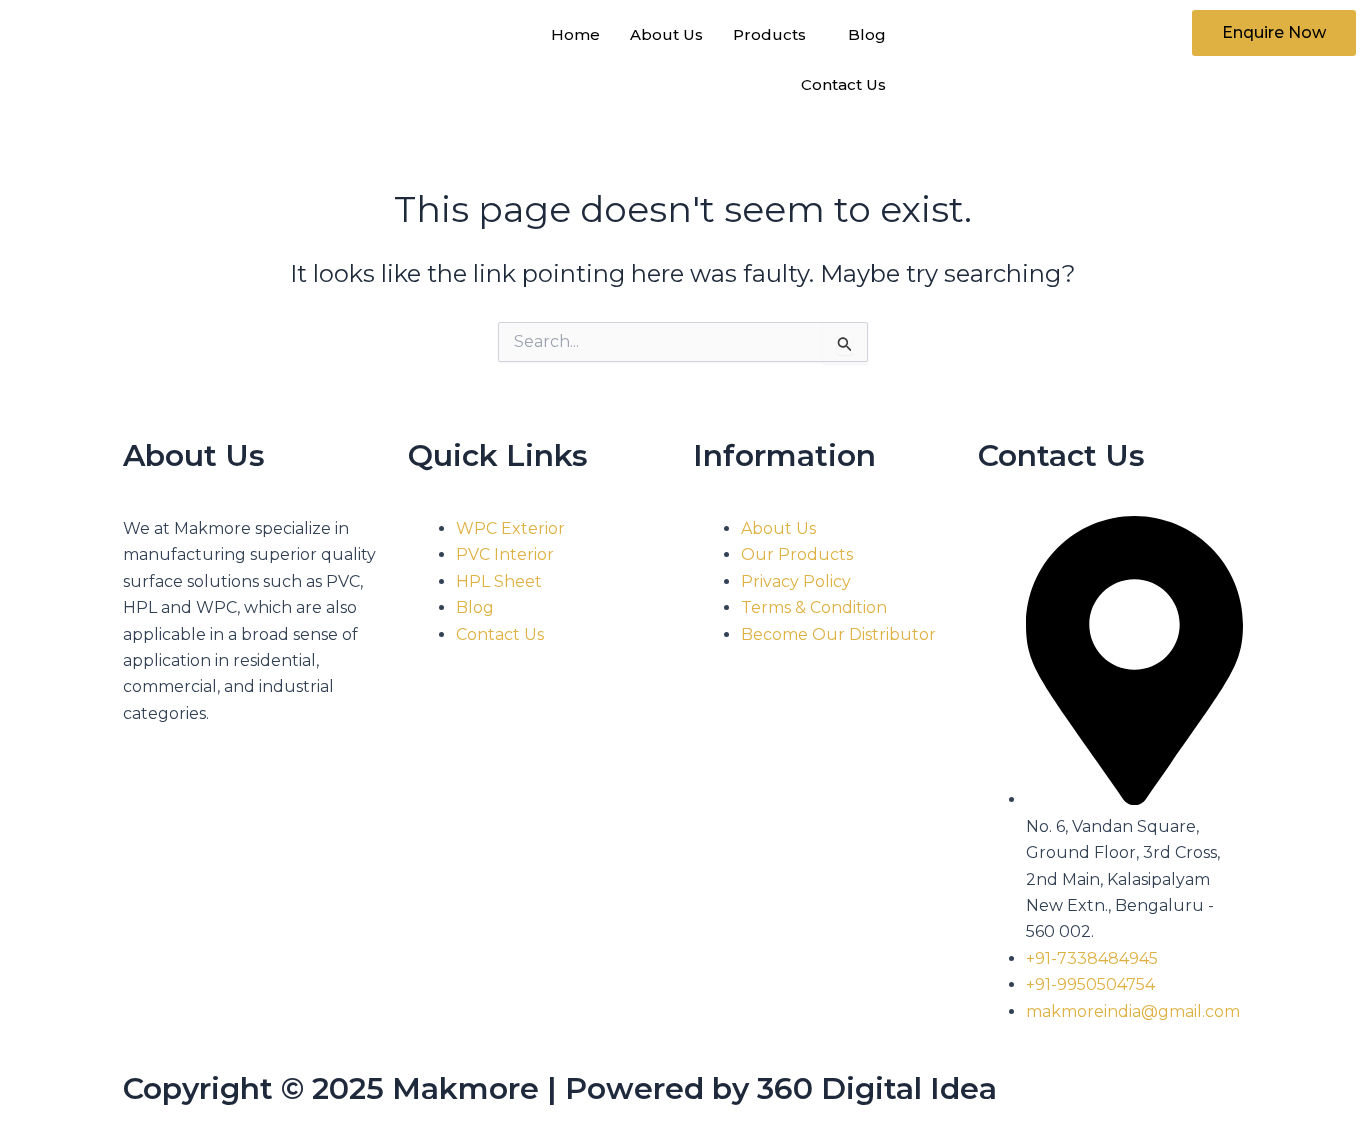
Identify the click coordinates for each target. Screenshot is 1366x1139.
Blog (867, 34)
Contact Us (843, 84)
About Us (666, 34)
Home (575, 34)
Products (769, 34)
